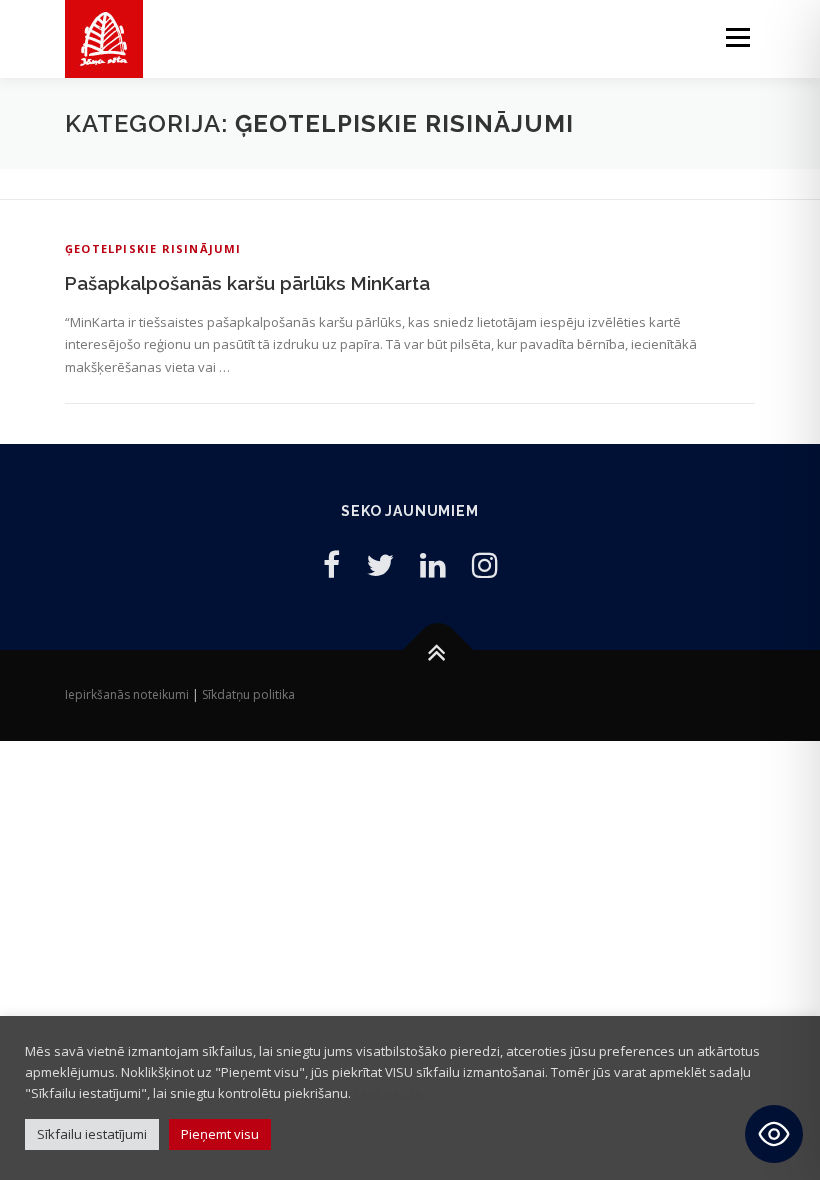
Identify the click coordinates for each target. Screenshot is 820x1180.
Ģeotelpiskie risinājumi (153, 248)
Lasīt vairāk (388, 1093)
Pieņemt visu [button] (220, 1134)
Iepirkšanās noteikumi (127, 694)
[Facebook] (331, 564)
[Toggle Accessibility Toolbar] (774, 1134)
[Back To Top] (438, 650)
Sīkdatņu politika (248, 694)
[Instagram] (485, 564)
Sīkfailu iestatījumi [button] (92, 1134)
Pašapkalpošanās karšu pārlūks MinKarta (247, 283)
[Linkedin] (433, 564)
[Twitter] (380, 564)
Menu (737, 37)
